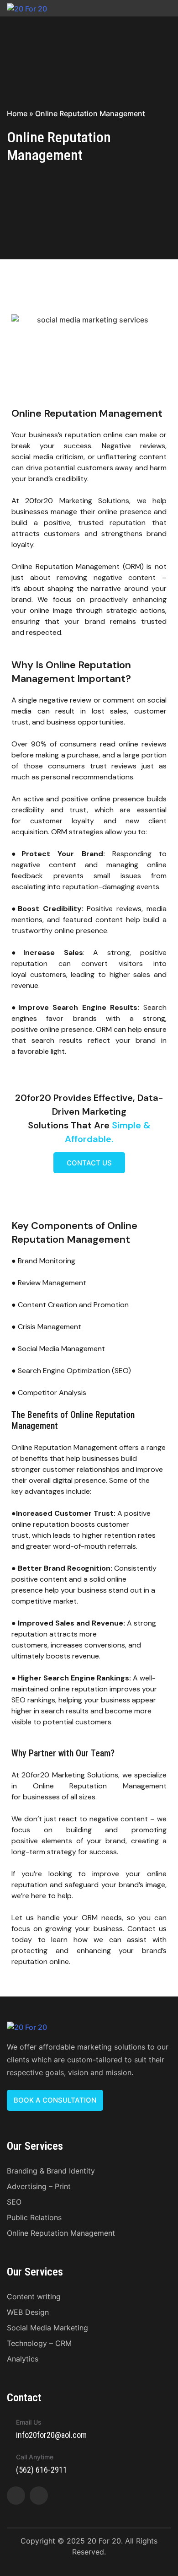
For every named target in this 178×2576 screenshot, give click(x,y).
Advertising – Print (39, 2186)
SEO (14, 2202)
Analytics (23, 2359)
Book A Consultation (55, 2100)
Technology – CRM (39, 2343)
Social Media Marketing (47, 2328)
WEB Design (28, 2312)
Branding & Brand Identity (51, 2171)
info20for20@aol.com (51, 2435)
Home (17, 113)
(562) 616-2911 (42, 2470)
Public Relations (34, 2217)
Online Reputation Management (61, 2233)
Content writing (34, 2297)
